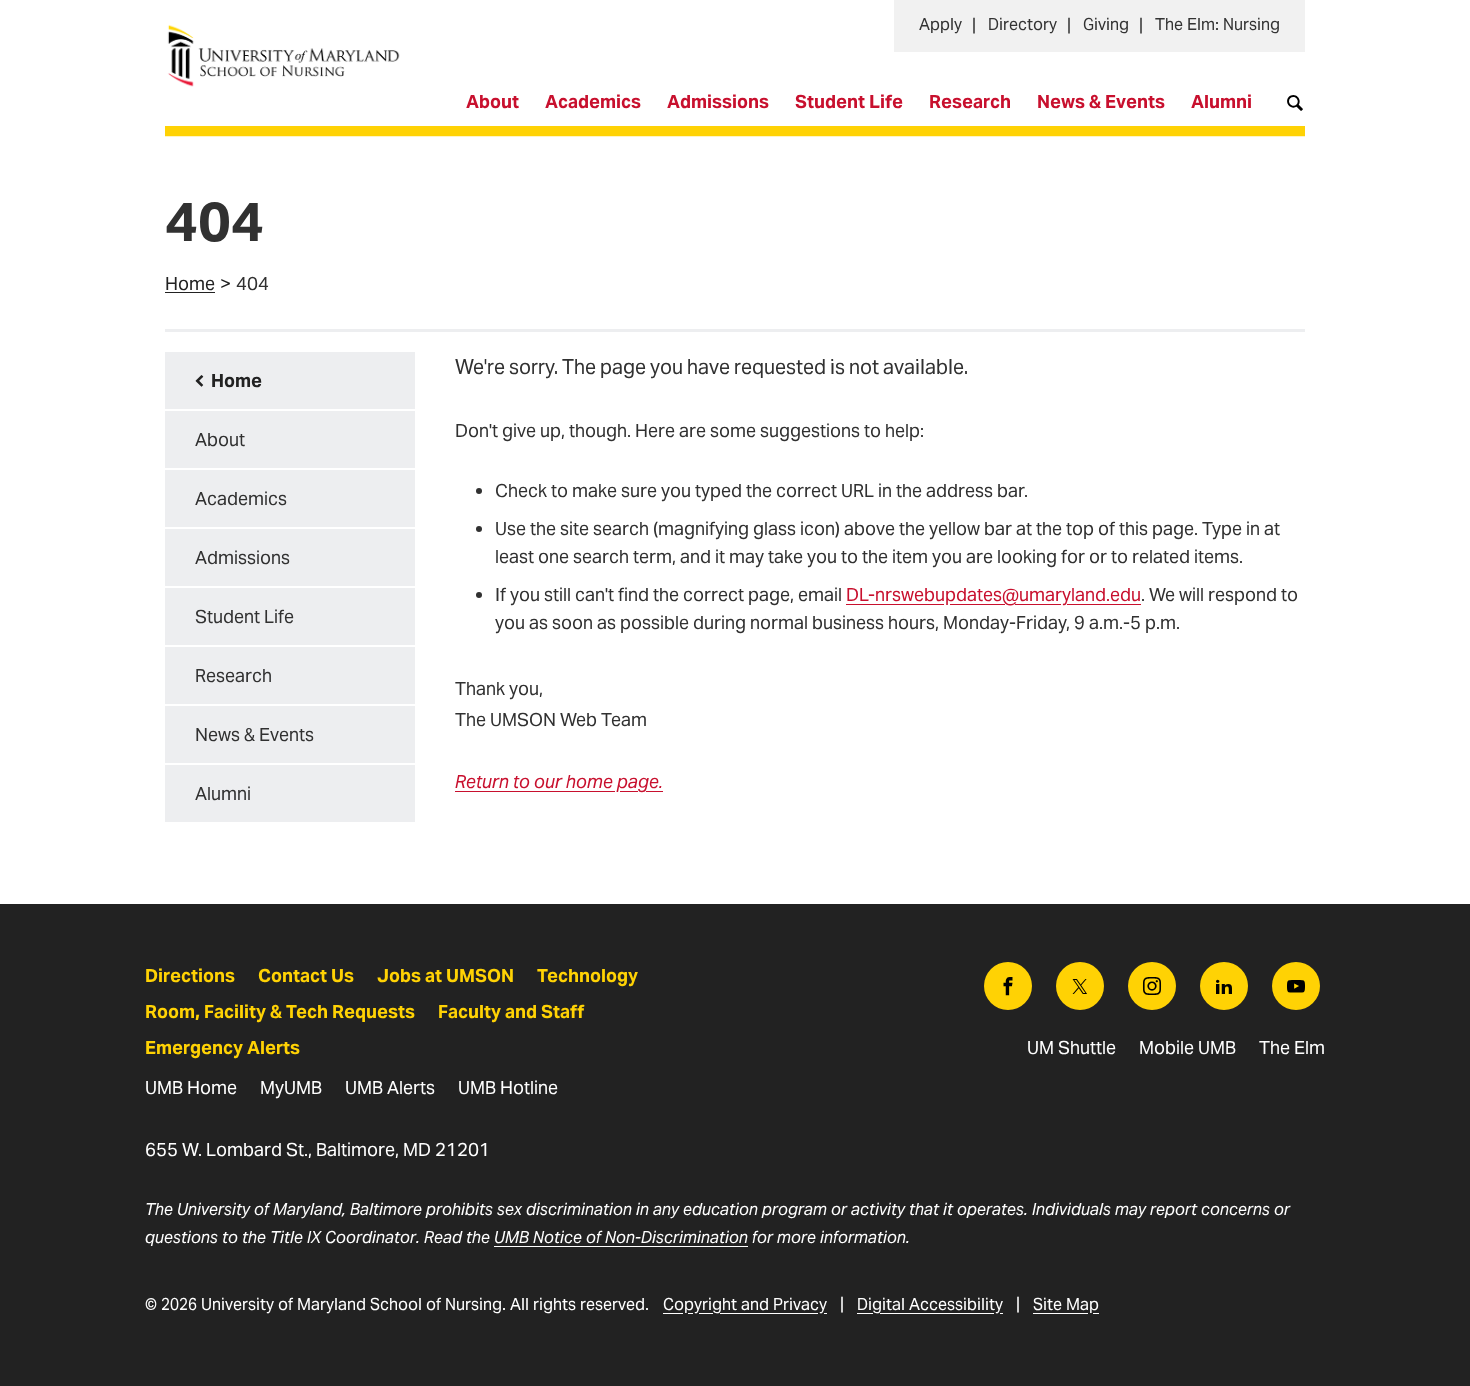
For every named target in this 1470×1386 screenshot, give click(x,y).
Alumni (1221, 101)
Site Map (1066, 1304)
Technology (587, 975)
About (492, 101)
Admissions (718, 101)
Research (970, 101)
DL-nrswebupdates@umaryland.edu (993, 594)
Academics (593, 101)
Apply (940, 24)
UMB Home (191, 1087)
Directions (190, 975)
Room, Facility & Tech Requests (280, 1011)
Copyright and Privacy (745, 1304)
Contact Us (306, 975)
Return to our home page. (559, 781)
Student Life (849, 101)
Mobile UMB (1187, 1047)
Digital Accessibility (930, 1304)
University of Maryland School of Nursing (290, 35)
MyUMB (291, 1087)
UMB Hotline (508, 1087)
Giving (1106, 24)
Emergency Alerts (222, 1047)
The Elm (1292, 1047)
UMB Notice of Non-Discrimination (621, 1237)
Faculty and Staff (511, 1011)
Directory (1022, 24)
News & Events (1101, 101)
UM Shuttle (1071, 1047)
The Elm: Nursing (1217, 24)
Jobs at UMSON (445, 975)
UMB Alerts (390, 1087)
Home (190, 283)
